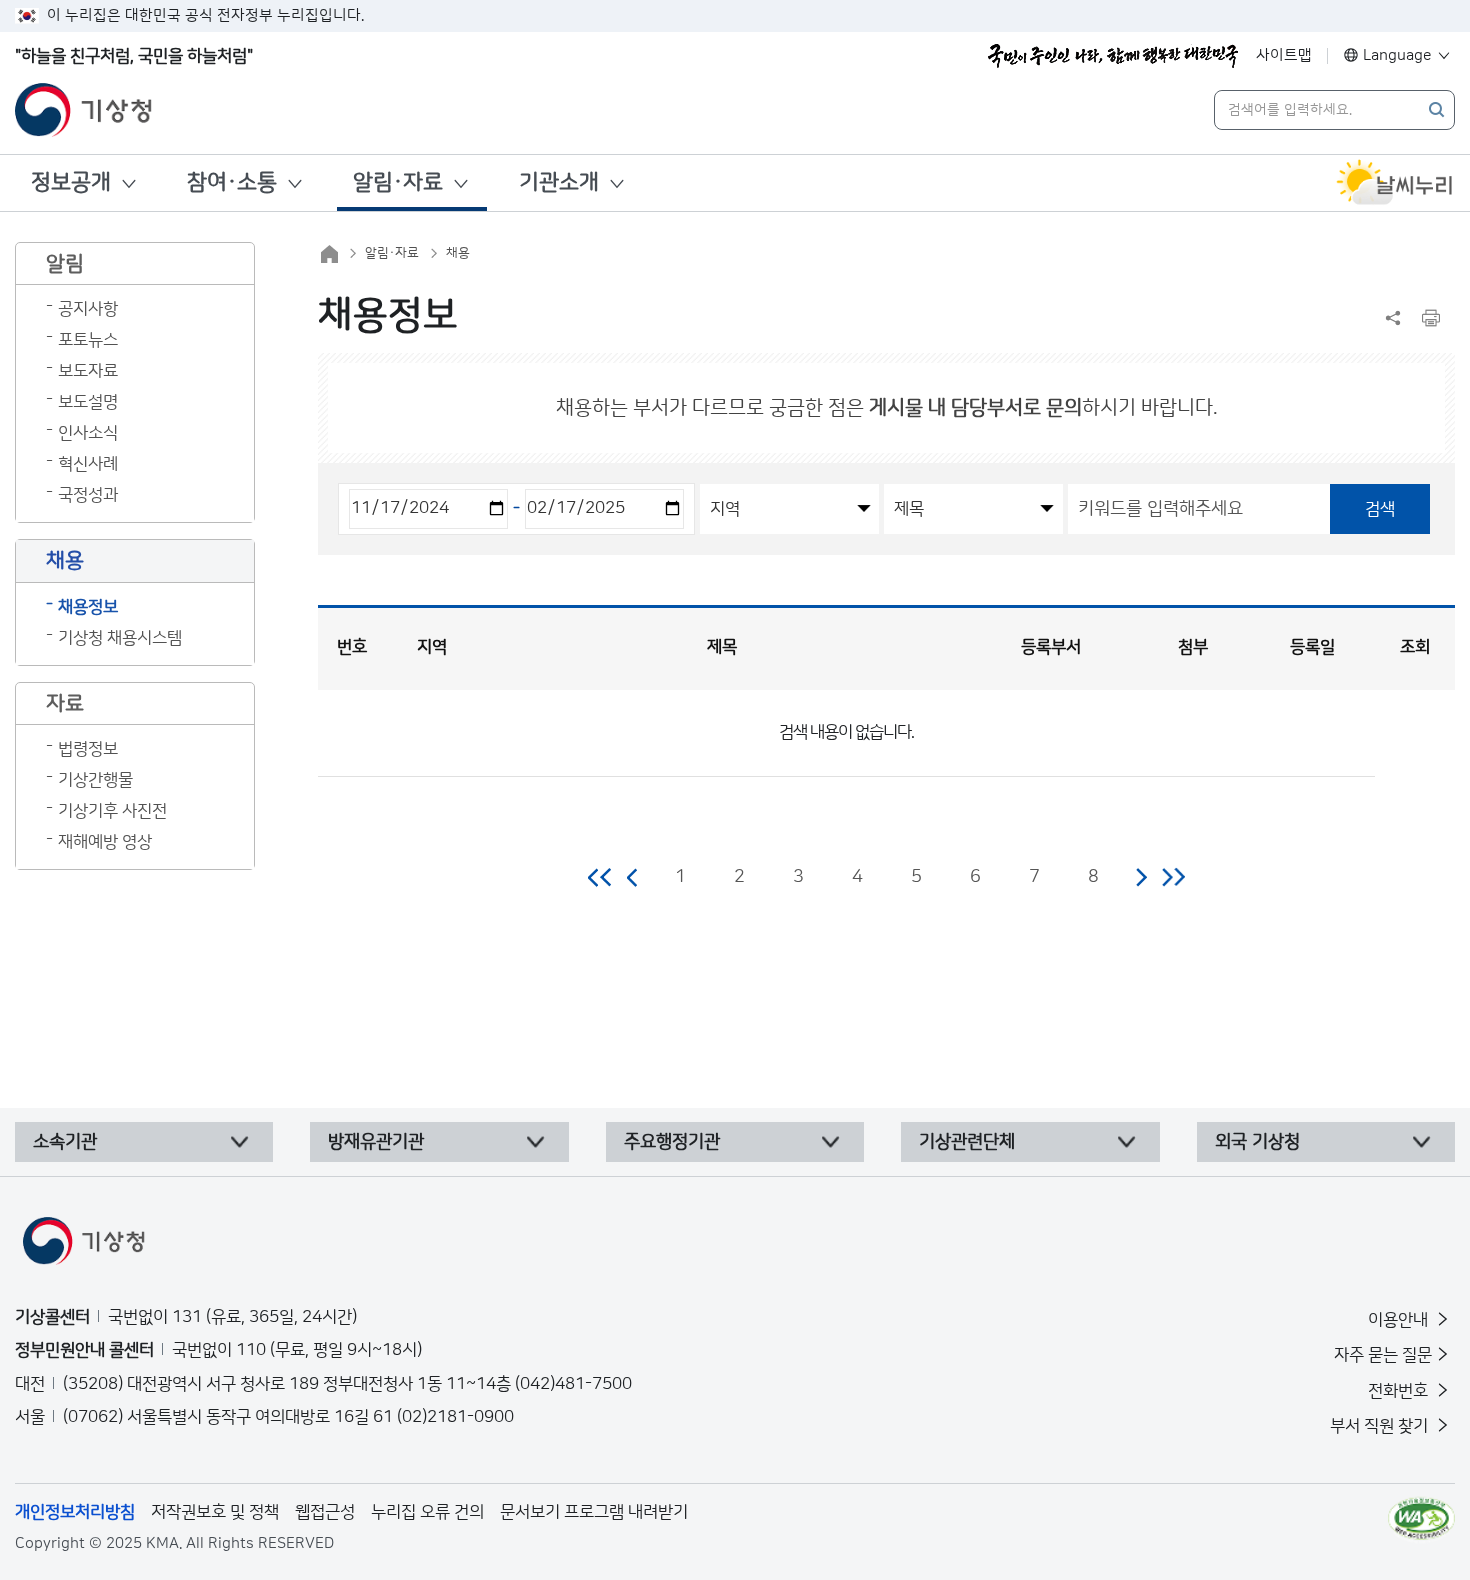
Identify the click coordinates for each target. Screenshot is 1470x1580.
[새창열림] (1395, 183)
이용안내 (1400, 1320)
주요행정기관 (672, 1142)
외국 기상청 (1257, 1142)
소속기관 (65, 1142)
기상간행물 (95, 780)
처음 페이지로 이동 (600, 877)
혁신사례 (88, 464)
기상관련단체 (967, 1142)
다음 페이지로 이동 (1141, 877)
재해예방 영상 (105, 842)
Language (1397, 55)
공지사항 (88, 309)
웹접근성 (325, 1512)
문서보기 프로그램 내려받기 (594, 1512)
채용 (458, 253)
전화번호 (1400, 1391)
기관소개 (559, 182)
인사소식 (88, 433)
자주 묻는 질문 (1383, 1355)
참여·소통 (232, 182)
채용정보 (88, 607)
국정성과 (88, 495)
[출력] (1431, 318)
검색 (1380, 509)
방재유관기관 (376, 1142)
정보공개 (71, 182)
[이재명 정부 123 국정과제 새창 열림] (1113, 56)
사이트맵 (1284, 55)
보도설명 (88, 402)
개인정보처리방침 (75, 1512)
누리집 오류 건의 (427, 1512)
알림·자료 (398, 182)
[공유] (1393, 318)
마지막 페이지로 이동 (1173, 877)
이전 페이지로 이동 (633, 877)
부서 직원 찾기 (1381, 1426)
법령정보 (88, 749)
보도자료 (88, 371)
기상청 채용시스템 (120, 638)
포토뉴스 (88, 340)
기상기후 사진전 (112, 811)
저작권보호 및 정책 (215, 1512)
